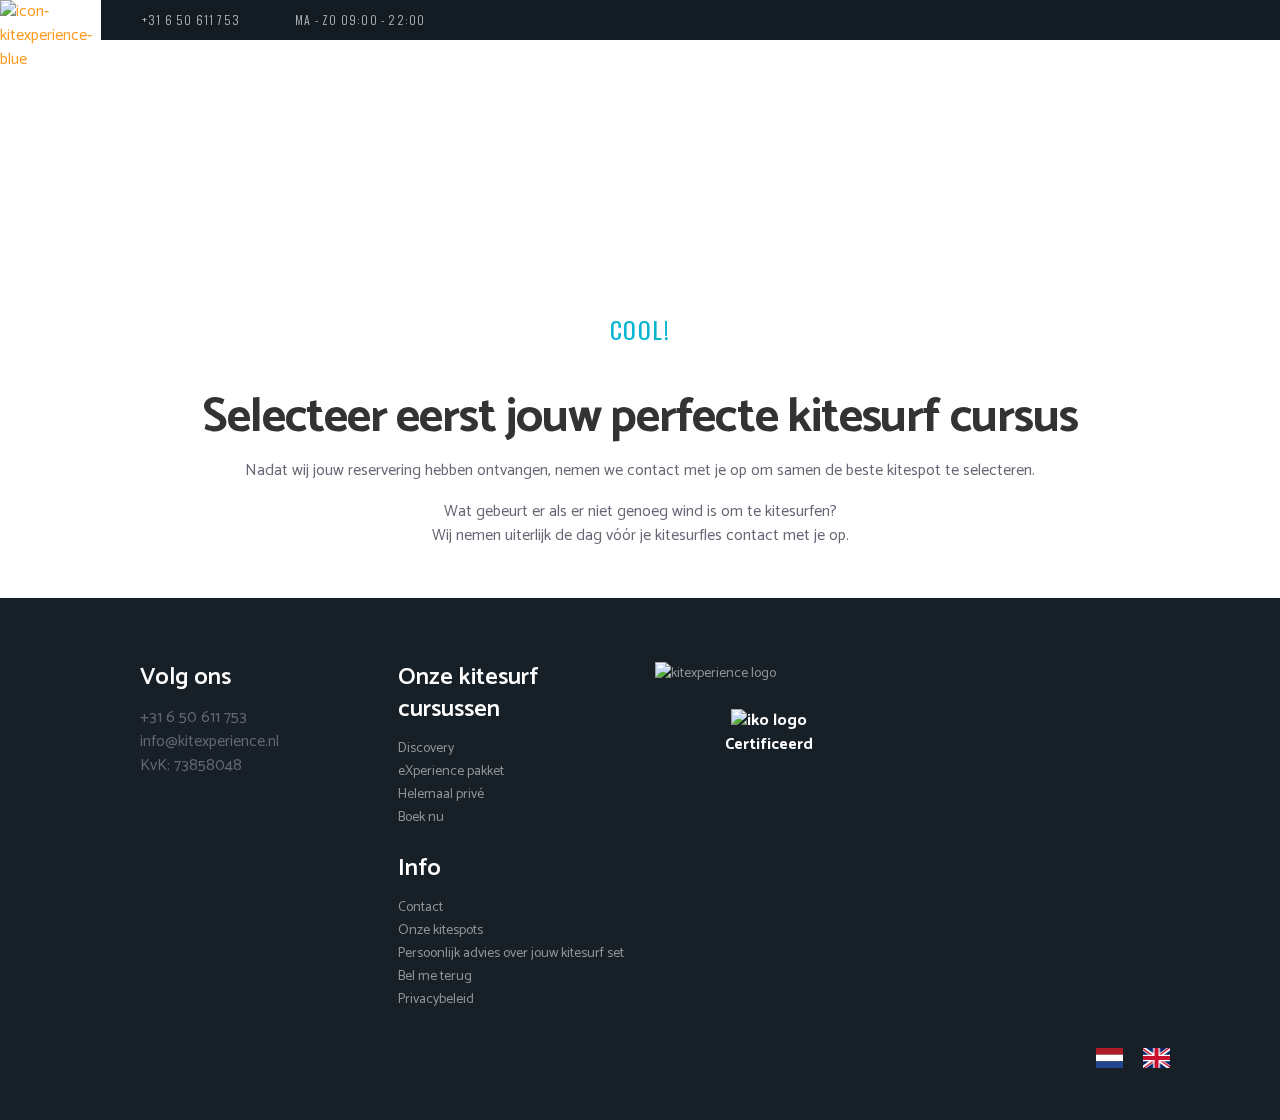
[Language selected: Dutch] (1143, 1058)
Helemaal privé (441, 794)
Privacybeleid (436, 999)
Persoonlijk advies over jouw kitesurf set (511, 953)
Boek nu (421, 817)
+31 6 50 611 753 (191, 19)
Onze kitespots (440, 930)
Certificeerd (769, 744)
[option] (1161, 1058)
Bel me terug (435, 976)
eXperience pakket (451, 771)
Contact (420, 907)
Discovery (426, 748)
